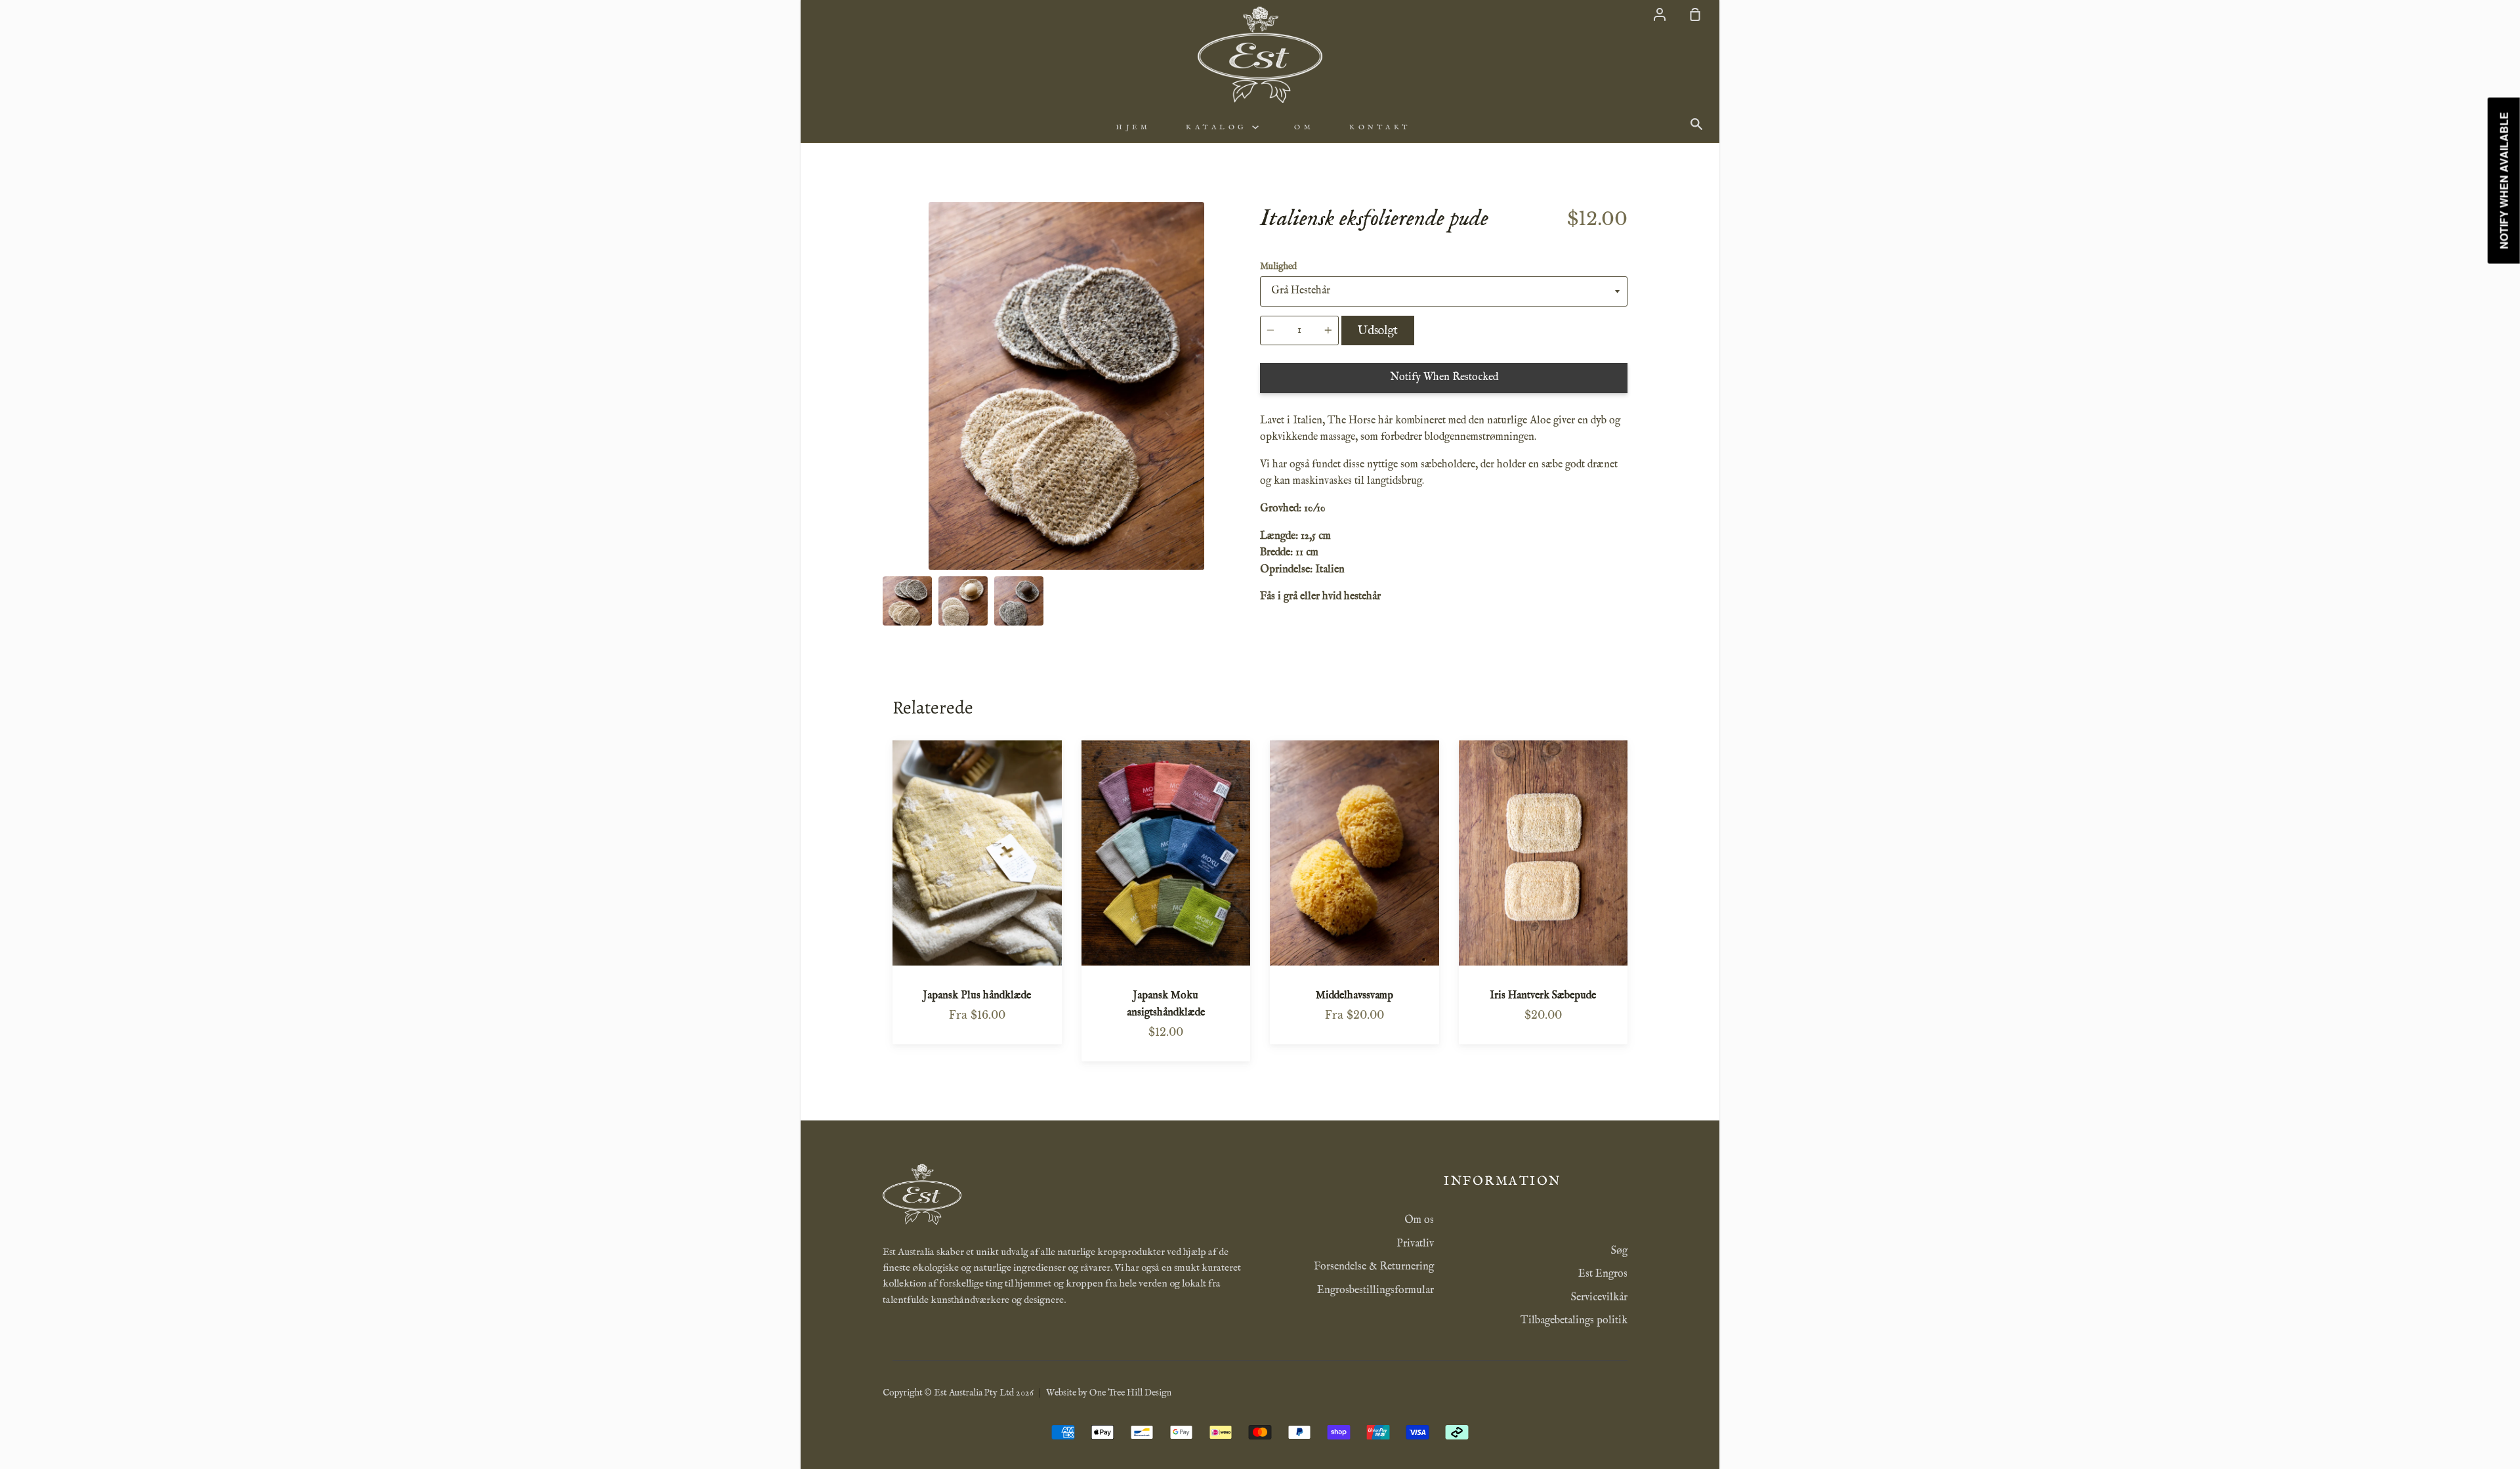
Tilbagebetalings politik (1574, 1321)
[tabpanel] (1066, 386)
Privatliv (1415, 1244)
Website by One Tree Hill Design (1109, 1393)
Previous (887, 488)
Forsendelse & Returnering (1374, 1267)
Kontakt (1380, 127)
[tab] (907, 601)
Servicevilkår (1599, 1298)
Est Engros (1603, 1274)
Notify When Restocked (1444, 377)
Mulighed (1278, 266)
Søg (1619, 1251)
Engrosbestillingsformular (1375, 1290)
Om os (1419, 1220)
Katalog (1219, 127)
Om (1304, 127)
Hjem (1133, 127)
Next (1246, 488)
